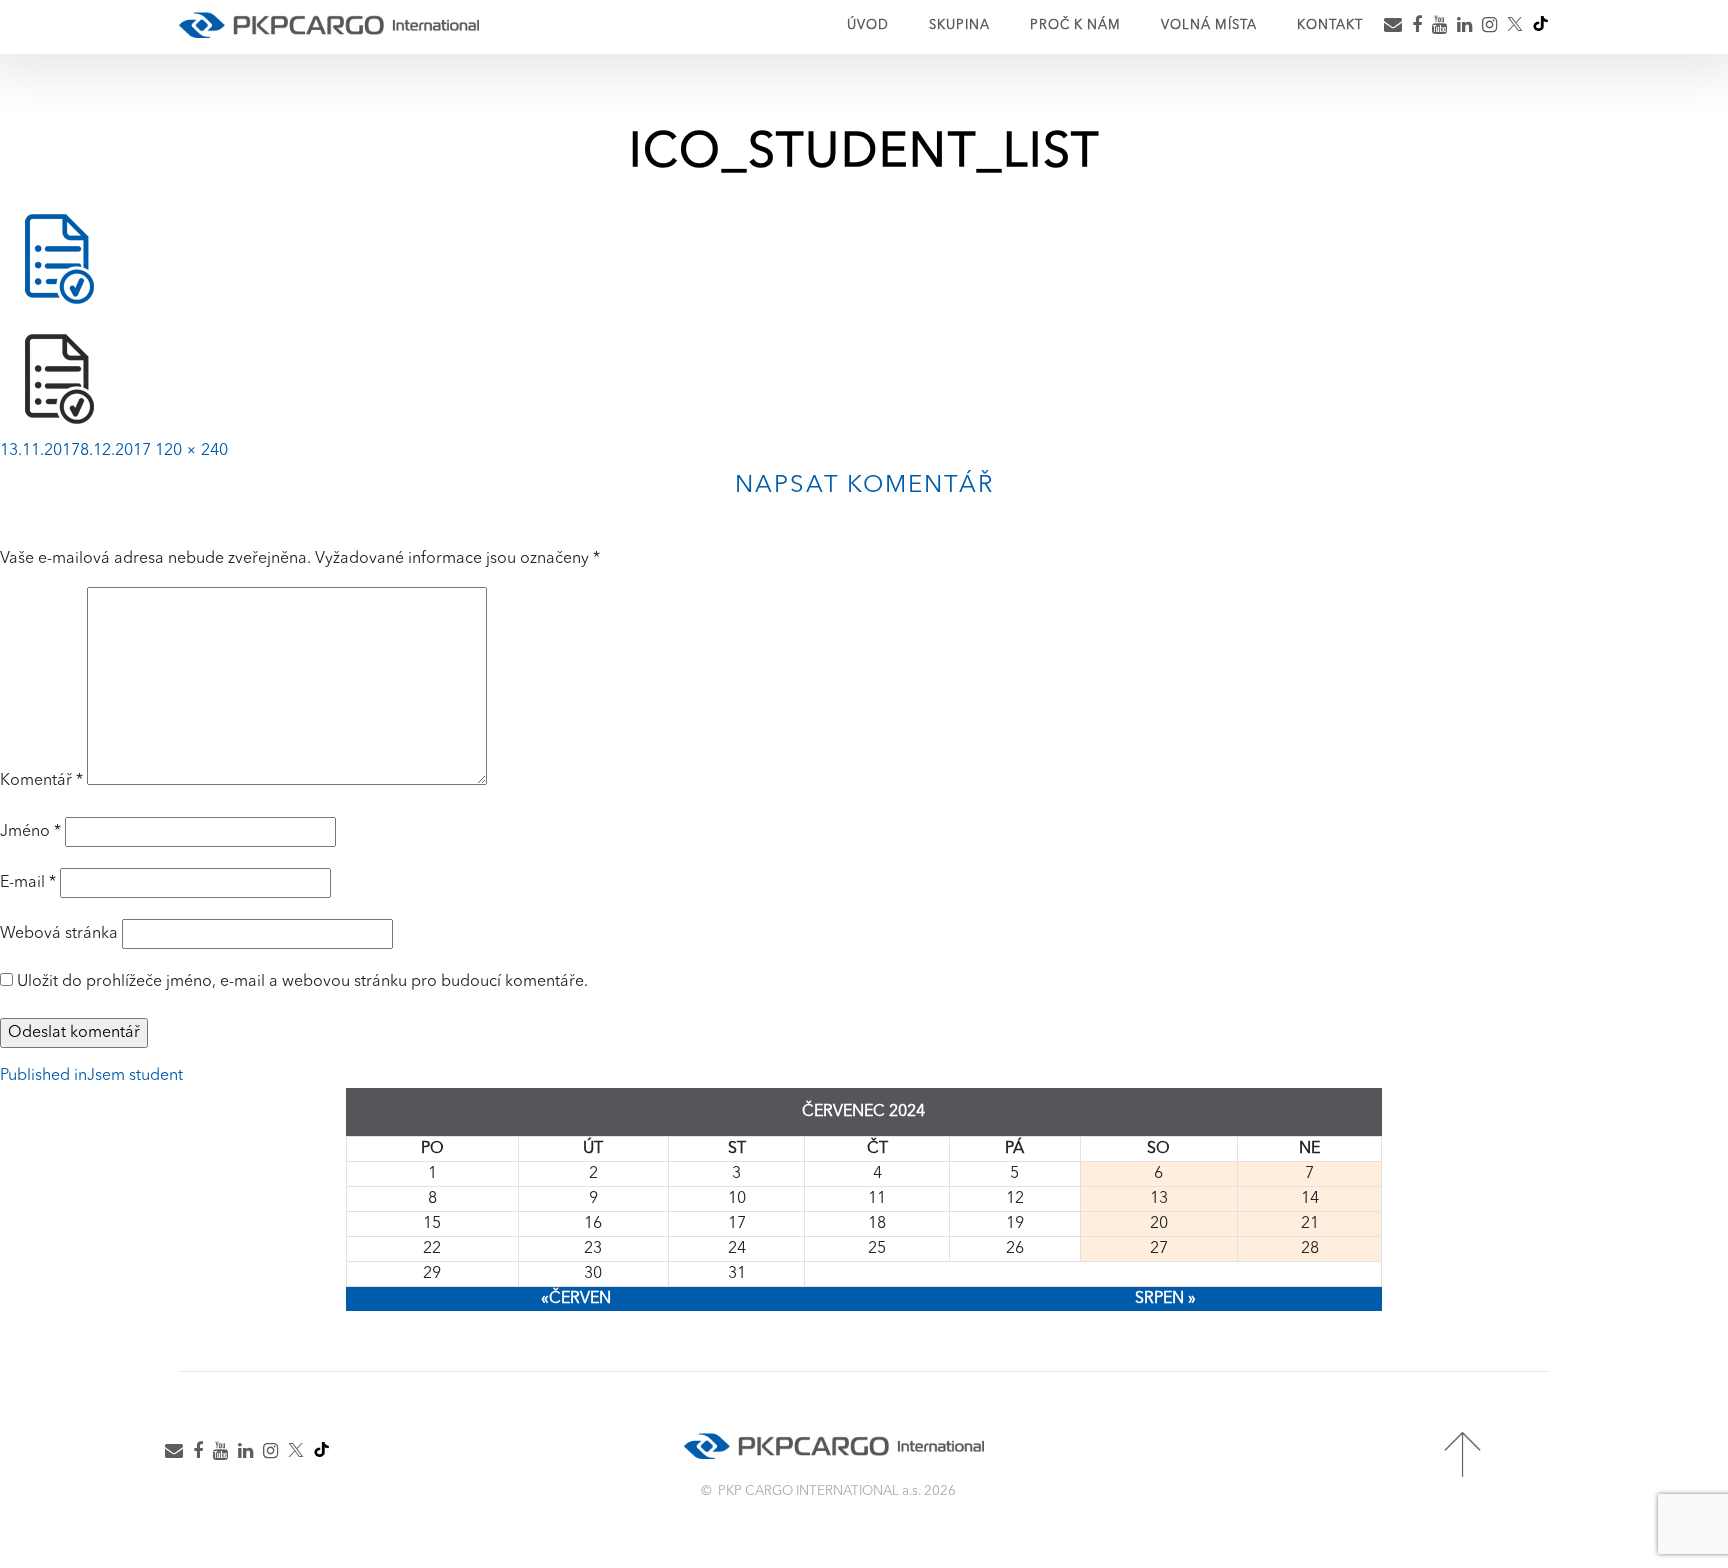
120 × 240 (191, 451)
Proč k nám (1075, 25)
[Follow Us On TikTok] (1540, 18)
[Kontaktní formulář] (178, 1475)
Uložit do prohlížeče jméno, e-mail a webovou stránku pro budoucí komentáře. (302, 982)
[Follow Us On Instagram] (1494, 27)
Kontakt (1330, 25)
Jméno (30, 832)
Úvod (868, 25)
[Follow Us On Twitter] (1519, 28)
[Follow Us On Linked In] (1469, 27)
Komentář (41, 781)
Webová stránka (59, 934)
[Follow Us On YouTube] (1444, 27)
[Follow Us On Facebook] (1421, 27)
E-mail (28, 883)
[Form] (1397, 27)
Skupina (959, 25)
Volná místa (1209, 25)
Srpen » (1165, 1299)
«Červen (576, 1299)
